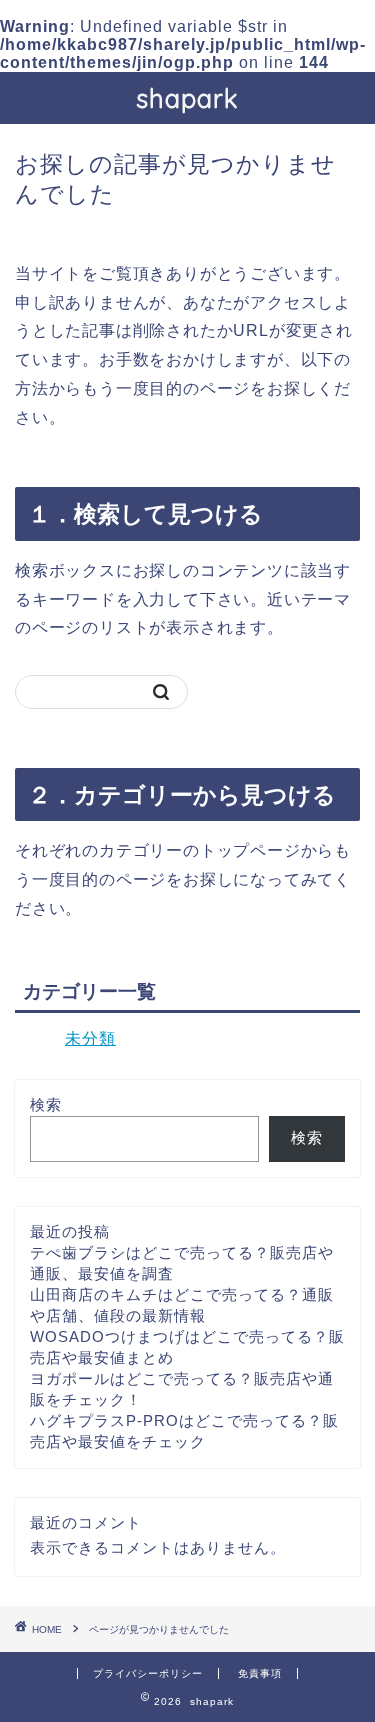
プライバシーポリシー (148, 1673)
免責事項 (260, 1673)
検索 (46, 1104)
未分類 (90, 1038)
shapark (187, 98)
